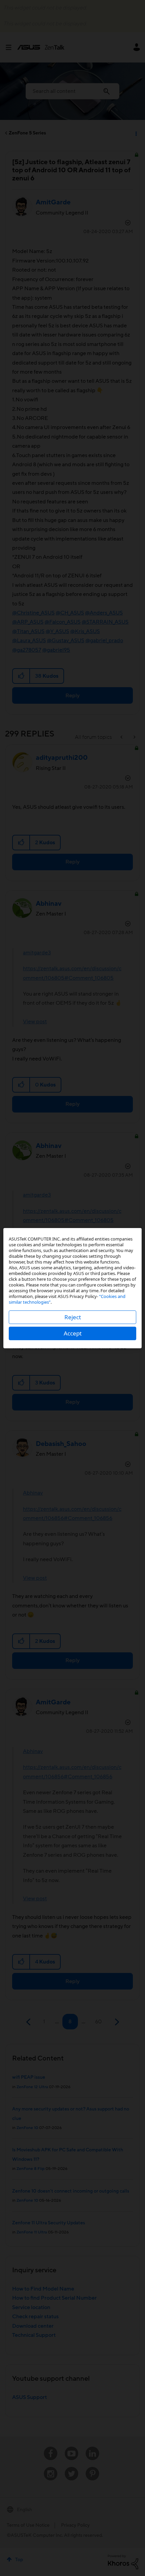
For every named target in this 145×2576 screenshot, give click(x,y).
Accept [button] (73, 1333)
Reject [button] (73, 1317)
